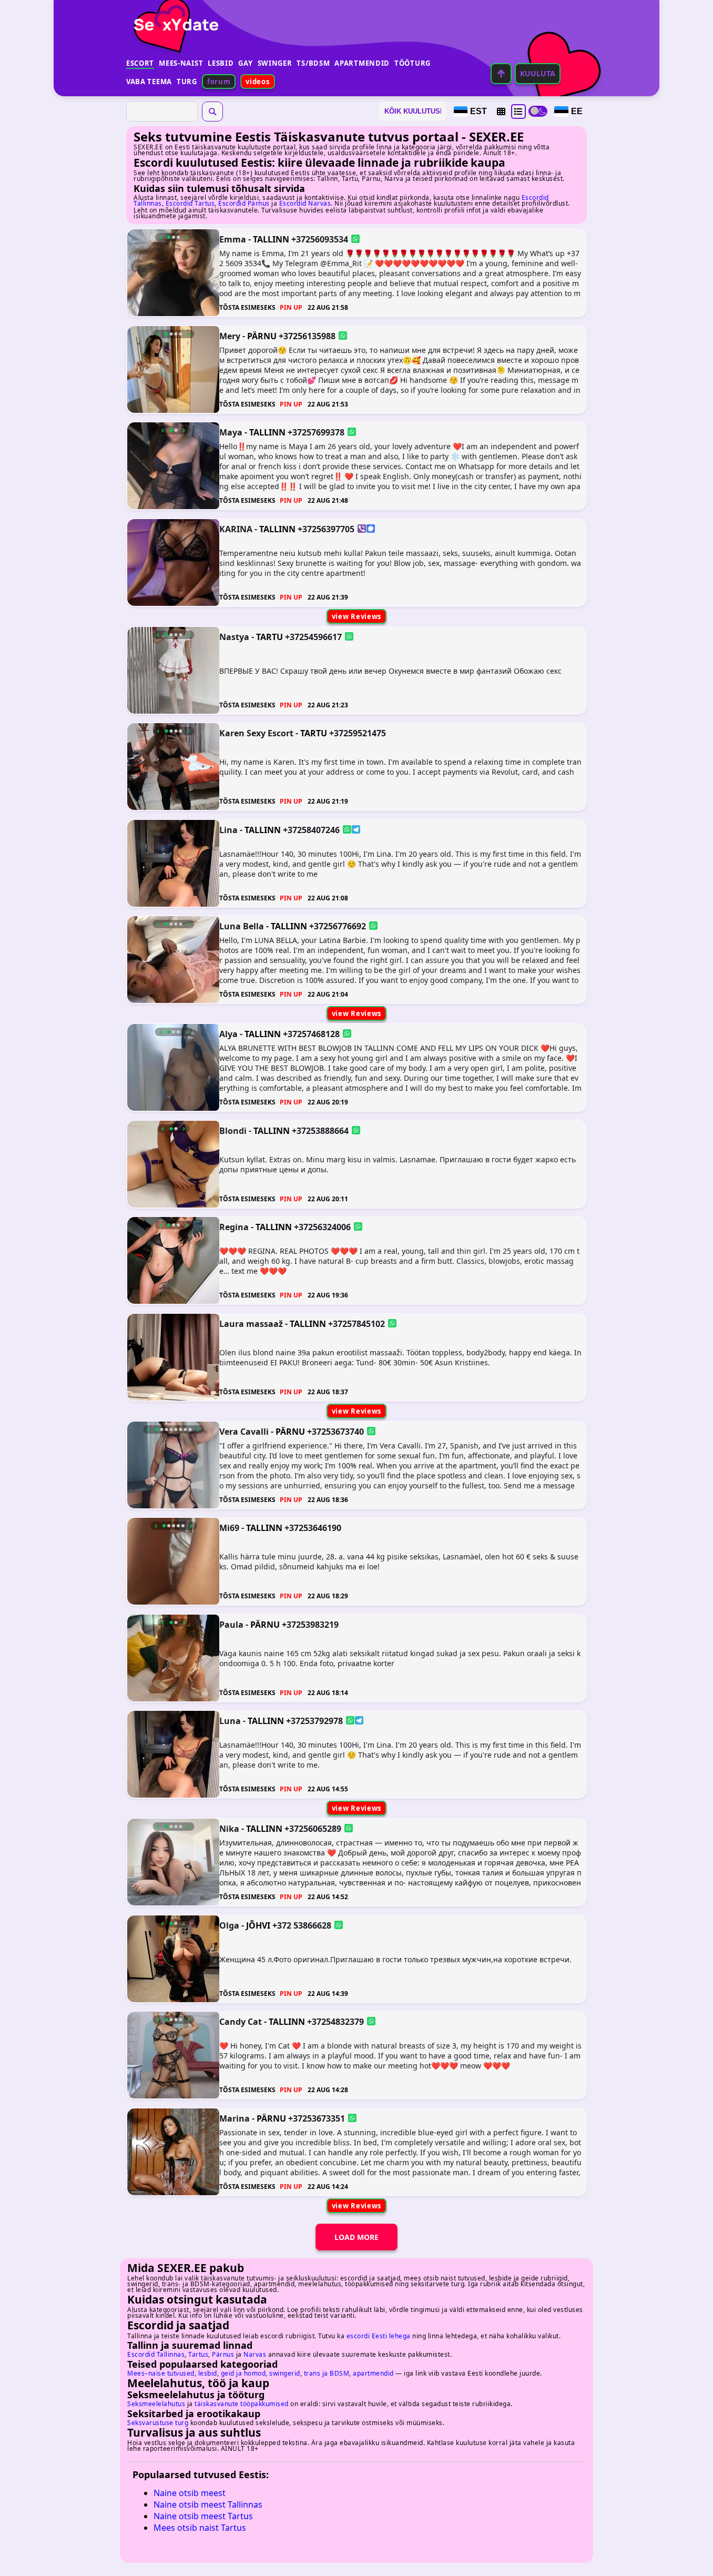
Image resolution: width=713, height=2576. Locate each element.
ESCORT (140, 63)
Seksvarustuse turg (158, 2423)
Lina (228, 829)
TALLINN (271, 239)
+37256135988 (307, 336)
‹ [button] (161, 237)
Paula (231, 1624)
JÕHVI (258, 1925)
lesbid (208, 2373)
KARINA (236, 529)
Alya (228, 1034)
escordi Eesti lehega (379, 2336)
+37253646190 (313, 1528)
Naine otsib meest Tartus (203, 2516)
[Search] (212, 111)
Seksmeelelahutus (156, 2404)
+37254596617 (313, 636)
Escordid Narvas (305, 203)
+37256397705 (326, 529)
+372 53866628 (302, 1925)
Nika (229, 1829)
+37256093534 (320, 239)
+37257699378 (316, 432)
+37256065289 (313, 1829)
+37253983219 (310, 1624)
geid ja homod (243, 2373)
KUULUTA (538, 73)
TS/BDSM (313, 63)
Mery (230, 336)
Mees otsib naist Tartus (200, 2528)
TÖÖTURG (412, 63)
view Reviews (356, 616)
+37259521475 (358, 733)
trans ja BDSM (327, 2373)
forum (219, 82)
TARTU (269, 637)
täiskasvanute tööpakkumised (242, 2404)
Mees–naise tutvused (161, 2373)
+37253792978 (314, 1721)
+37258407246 (311, 829)
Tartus (198, 2354)
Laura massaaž (251, 1323)
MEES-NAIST (181, 63)
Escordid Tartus (190, 203)
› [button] (186, 237)
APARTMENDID (362, 63)
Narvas (255, 2354)
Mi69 (229, 1528)
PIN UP (291, 307)
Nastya (234, 636)
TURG (187, 82)
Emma (233, 239)
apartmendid (373, 2373)
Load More (356, 2237)
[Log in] (501, 74)
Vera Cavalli (244, 1431)
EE (577, 111)
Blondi (233, 1130)
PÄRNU (262, 336)
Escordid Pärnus (244, 203)
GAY (245, 63)
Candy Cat (241, 2022)
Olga (229, 1925)
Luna (230, 1721)
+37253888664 (320, 1130)
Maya (231, 432)
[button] (501, 111)
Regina (234, 1227)
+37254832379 (335, 2022)
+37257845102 (356, 1323)
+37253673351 (317, 2118)
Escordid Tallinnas (156, 2354)
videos (257, 82)
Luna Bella (242, 926)
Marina (235, 2118)
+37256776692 (338, 926)
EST (478, 111)
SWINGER (275, 63)
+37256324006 (322, 1227)
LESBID (221, 63)
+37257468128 (311, 1034)
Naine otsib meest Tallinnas (208, 2504)
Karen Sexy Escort (256, 733)
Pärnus (223, 2354)
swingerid (285, 2373)
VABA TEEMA (149, 82)
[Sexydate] (172, 18)
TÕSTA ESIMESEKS (247, 307)
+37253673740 (335, 1431)
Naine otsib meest (190, 2493)
